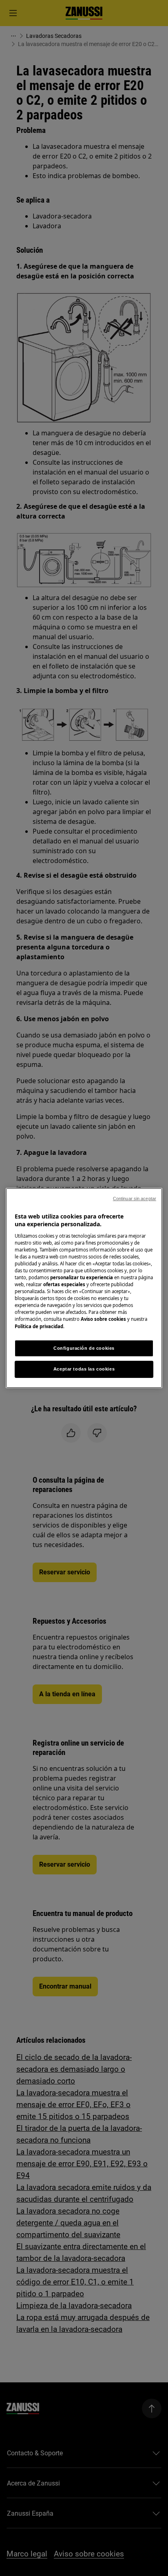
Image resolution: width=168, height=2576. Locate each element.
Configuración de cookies (84, 1348)
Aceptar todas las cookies (84, 1369)
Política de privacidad (39, 1326)
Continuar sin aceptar (135, 1199)
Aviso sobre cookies (103, 1319)
